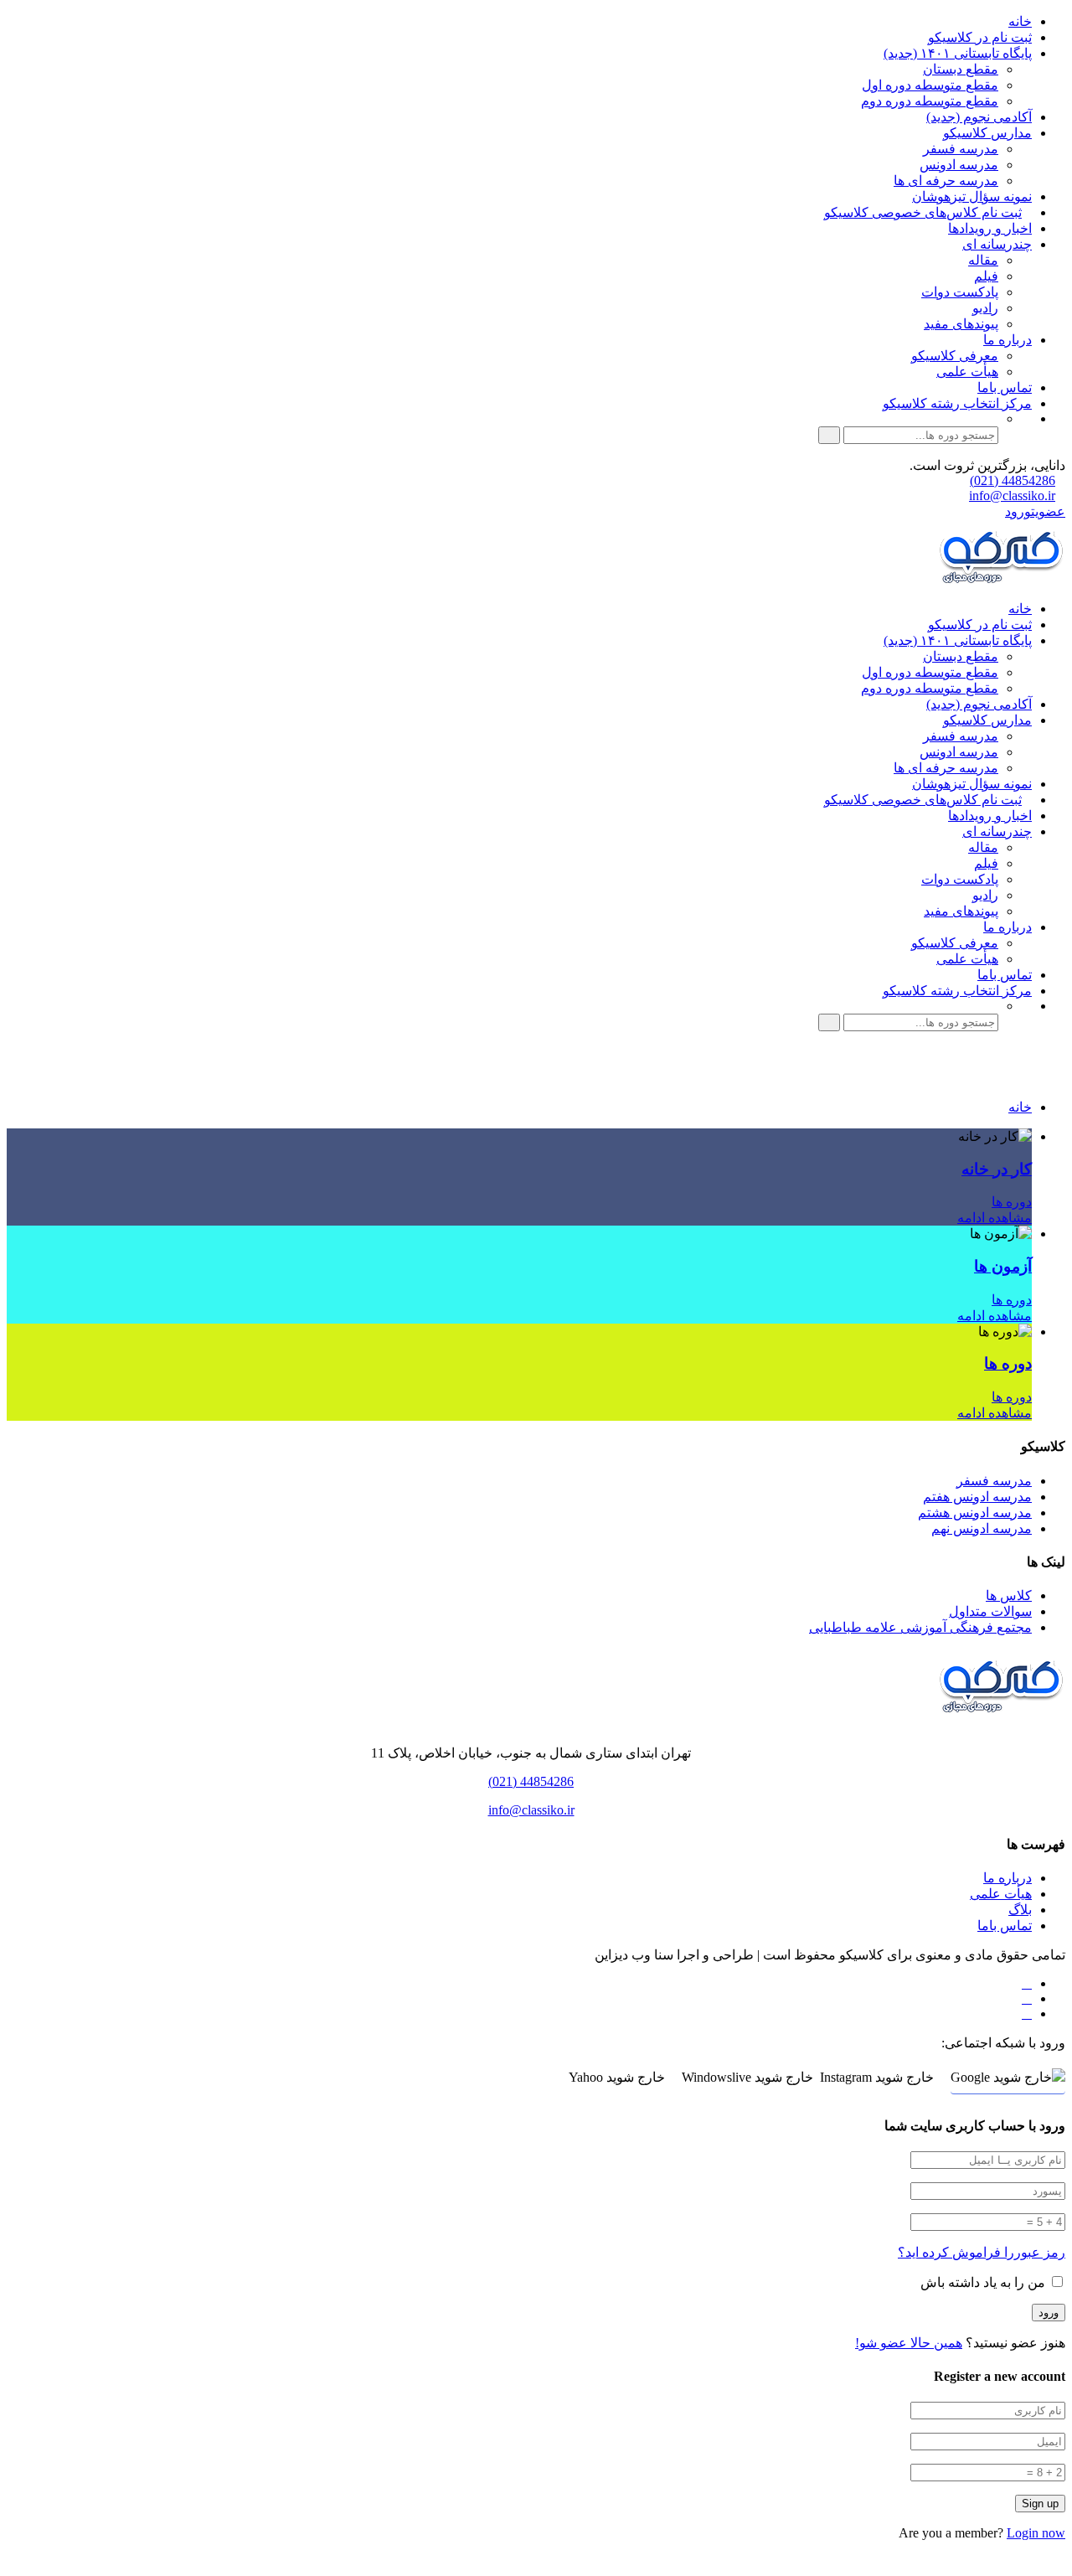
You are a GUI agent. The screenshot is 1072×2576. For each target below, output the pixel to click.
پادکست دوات (960, 292)
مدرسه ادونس (959, 165)
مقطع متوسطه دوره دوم (930, 101)
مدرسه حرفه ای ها (946, 181)
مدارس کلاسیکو (987, 133)
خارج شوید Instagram (877, 2077)
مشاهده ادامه (995, 1218)
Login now (1036, 2533)
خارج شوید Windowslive (747, 2077)
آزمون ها (1003, 1266)
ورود (1018, 511)
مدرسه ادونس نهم (982, 1528)
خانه (1020, 21)
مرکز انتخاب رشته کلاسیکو (957, 403)
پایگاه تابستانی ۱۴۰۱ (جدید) (958, 53)
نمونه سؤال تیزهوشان (972, 196)
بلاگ (1020, 1910)
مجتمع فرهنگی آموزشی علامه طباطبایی (920, 1627)
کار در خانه (997, 1169)
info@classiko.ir (1012, 496)
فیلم (986, 276)
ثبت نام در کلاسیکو (980, 37)
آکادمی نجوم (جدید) (979, 117)
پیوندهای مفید (961, 324)
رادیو (985, 308)
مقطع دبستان (961, 69)
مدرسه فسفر (961, 149)
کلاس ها (1009, 1595)
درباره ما (1008, 340)
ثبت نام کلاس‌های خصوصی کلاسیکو (923, 212)
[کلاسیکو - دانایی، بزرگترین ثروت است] (1001, 579)
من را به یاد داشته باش (984, 2282)
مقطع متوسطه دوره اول (930, 85)
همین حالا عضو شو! (909, 2343)
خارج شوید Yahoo (617, 2077)
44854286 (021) (1013, 480)
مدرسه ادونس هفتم (977, 1497)
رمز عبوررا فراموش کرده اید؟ (982, 2252)
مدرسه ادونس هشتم (975, 1513)
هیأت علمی (967, 372)
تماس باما (1005, 387)
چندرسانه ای (997, 244)
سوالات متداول (990, 1611)
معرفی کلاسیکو (955, 356)
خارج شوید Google (1001, 2077)
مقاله (983, 260)
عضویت (1048, 511)
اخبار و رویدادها (990, 228)
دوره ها (1012, 1202)
